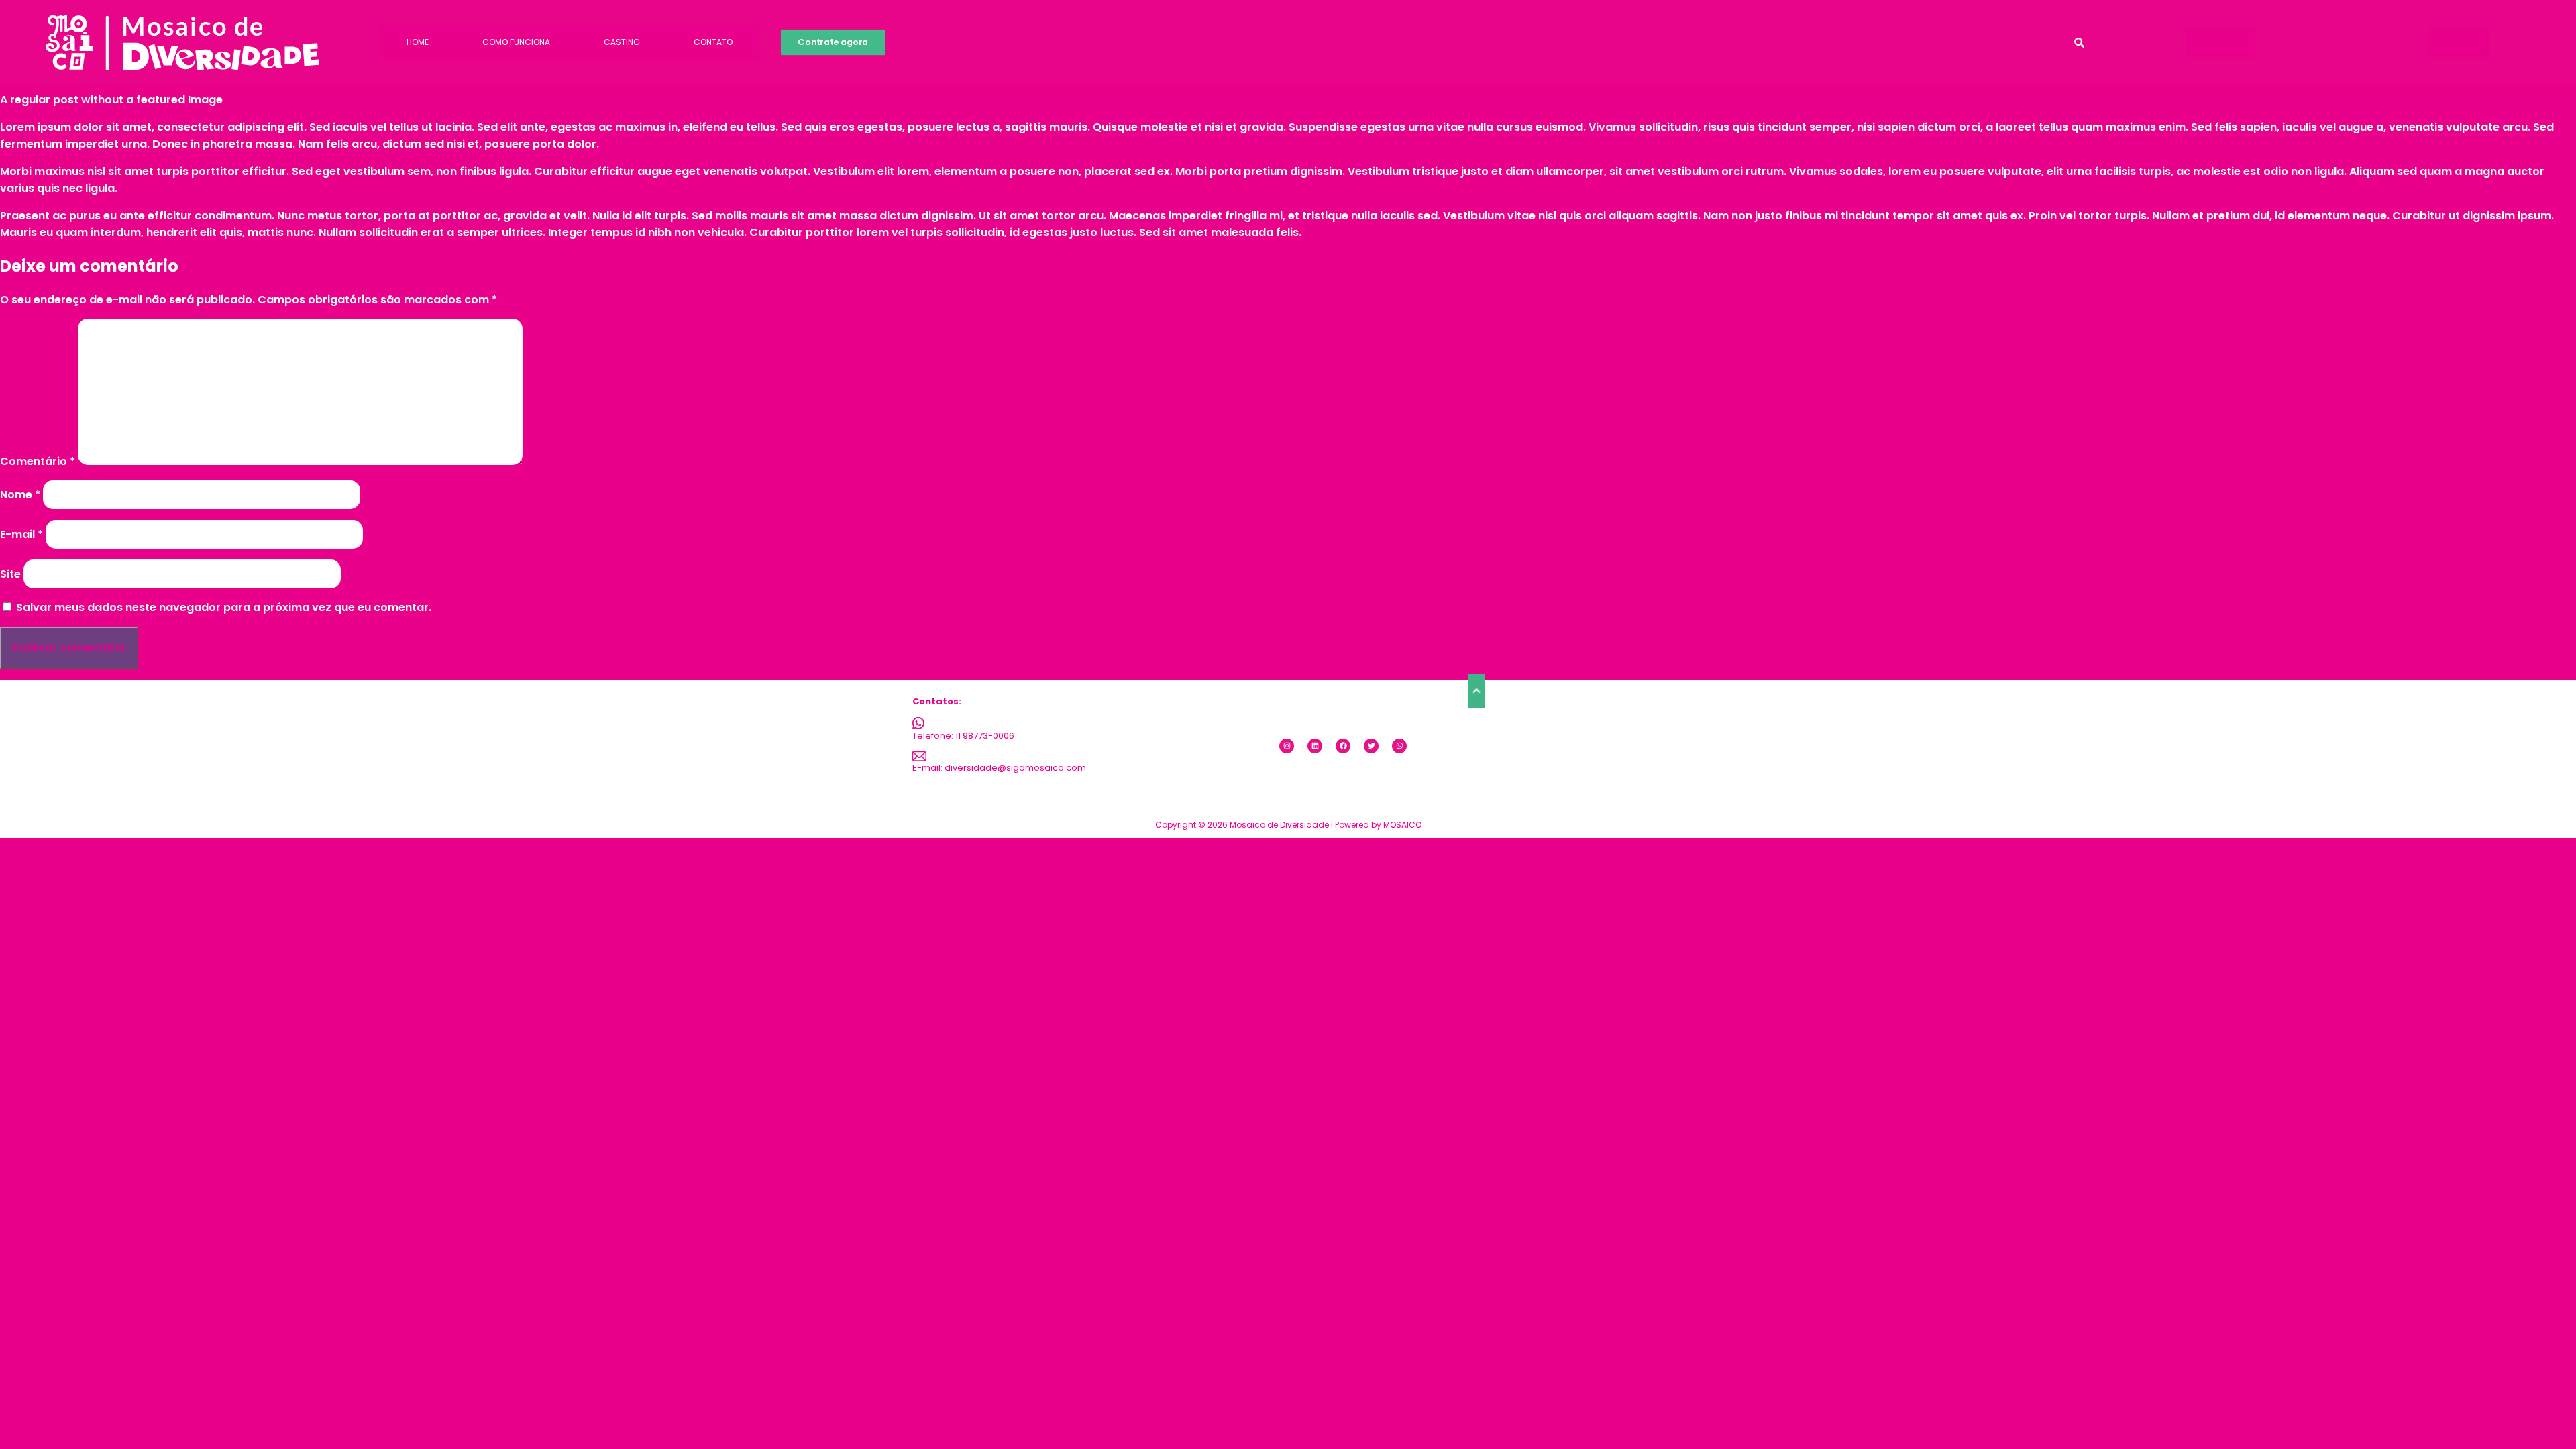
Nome (20, 495)
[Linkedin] (1315, 746)
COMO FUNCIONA (516, 42)
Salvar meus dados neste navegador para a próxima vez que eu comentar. (224, 607)
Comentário (38, 461)
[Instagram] (1287, 746)
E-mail (21, 534)
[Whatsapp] (1399, 746)
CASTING (622, 42)
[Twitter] (1371, 746)
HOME (418, 42)
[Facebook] (1343, 746)
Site (10, 574)
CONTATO (713, 42)
